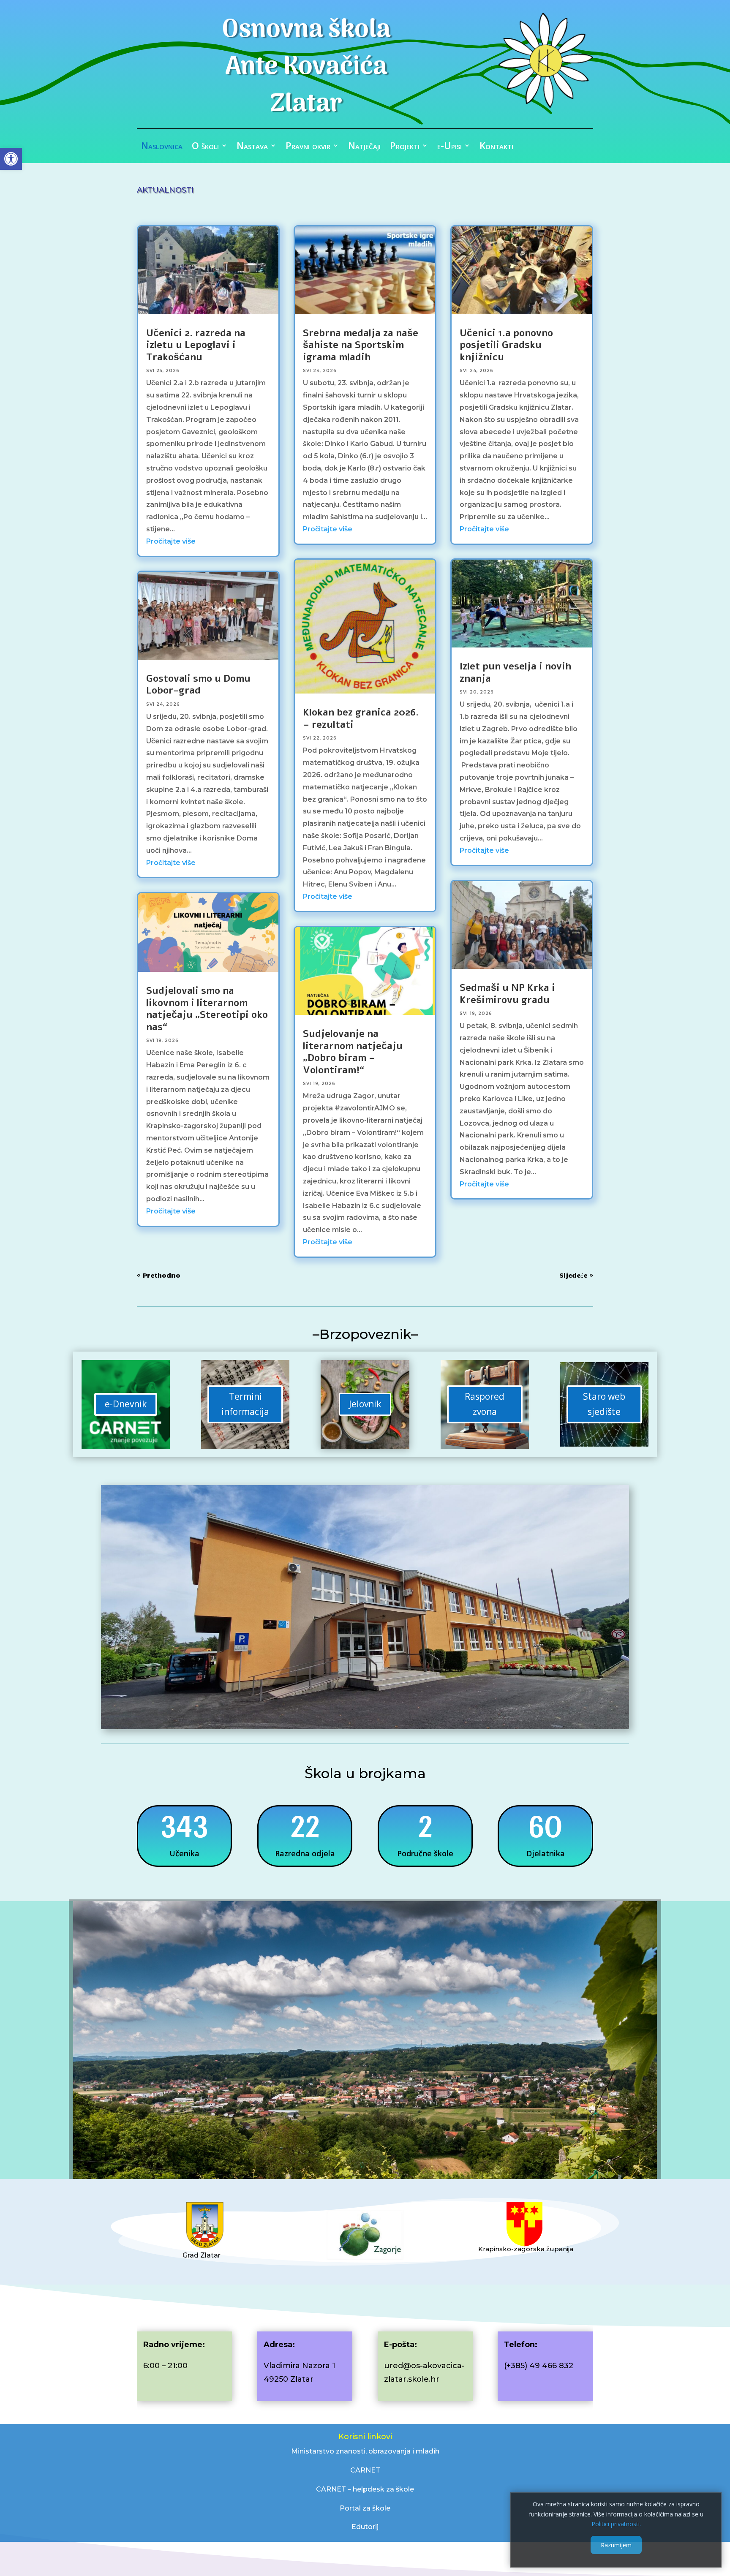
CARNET (365, 2470)
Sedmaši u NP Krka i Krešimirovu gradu (507, 994)
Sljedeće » (576, 1275)
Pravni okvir (308, 147)
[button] (11, 159)
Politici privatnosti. (616, 2524)
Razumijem (616, 2545)
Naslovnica (162, 147)
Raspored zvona (485, 1404)
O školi (205, 147)
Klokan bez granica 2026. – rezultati (361, 718)
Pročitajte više (171, 541)
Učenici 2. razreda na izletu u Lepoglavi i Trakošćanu (196, 345)
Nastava (252, 147)
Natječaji (364, 147)
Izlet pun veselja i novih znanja (515, 672)
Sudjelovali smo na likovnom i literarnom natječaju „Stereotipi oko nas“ (207, 1009)
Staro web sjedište (604, 1404)
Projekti (405, 147)
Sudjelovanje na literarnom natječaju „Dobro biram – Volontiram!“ (353, 1052)
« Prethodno (159, 1275)
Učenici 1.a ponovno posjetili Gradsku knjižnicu (506, 345)
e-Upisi (449, 147)
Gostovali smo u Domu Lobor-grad (198, 685)
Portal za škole (365, 2508)
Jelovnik (365, 1404)
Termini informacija (245, 1404)
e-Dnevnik (126, 1404)
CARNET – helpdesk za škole (365, 2489)
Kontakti (496, 147)
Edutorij (365, 2527)
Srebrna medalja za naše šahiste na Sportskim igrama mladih (361, 345)
